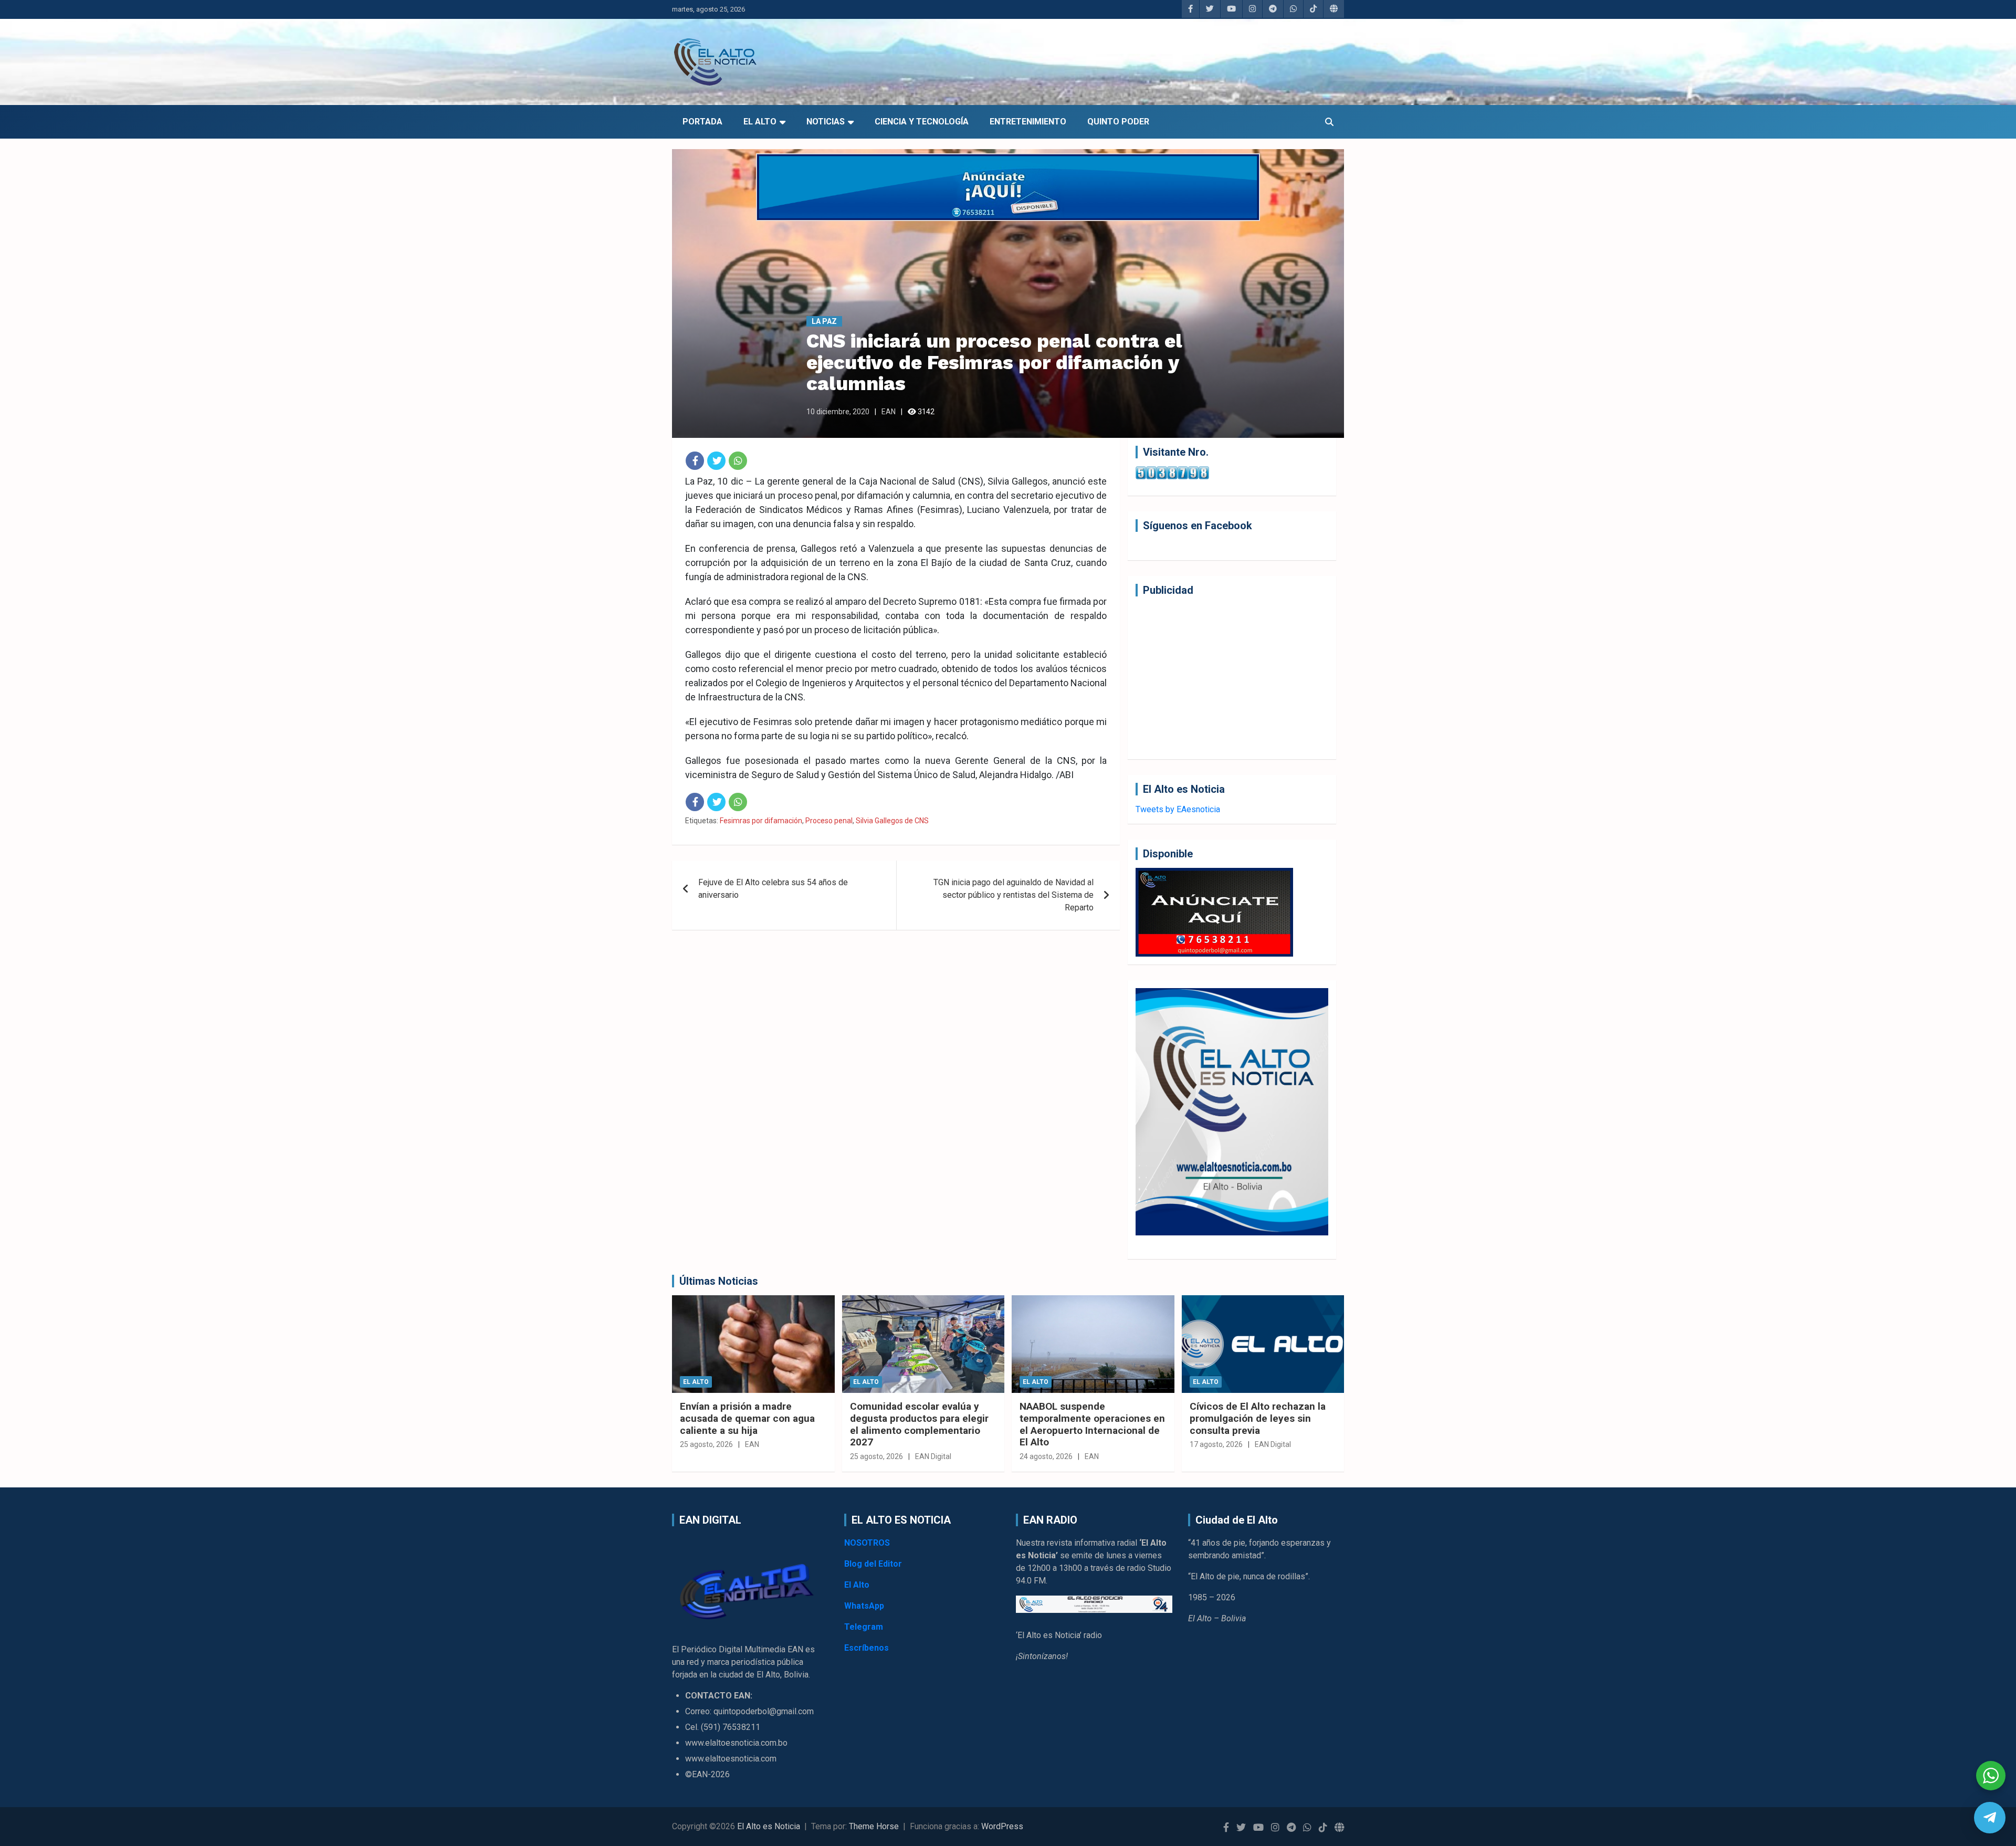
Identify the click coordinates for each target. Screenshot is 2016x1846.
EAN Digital (933, 1456)
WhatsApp (864, 1606)
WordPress (1002, 1826)
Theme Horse (874, 1826)
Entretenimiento (1028, 122)
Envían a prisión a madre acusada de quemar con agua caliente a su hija (747, 1418)
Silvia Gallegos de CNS (892, 821)
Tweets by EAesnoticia (1178, 809)
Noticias (826, 122)
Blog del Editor (873, 1564)
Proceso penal (829, 821)
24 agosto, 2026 (1046, 1456)
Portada (702, 122)
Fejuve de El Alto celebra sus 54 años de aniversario (773, 889)
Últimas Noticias (719, 1281)
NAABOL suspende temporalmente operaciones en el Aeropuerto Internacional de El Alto (1092, 1424)
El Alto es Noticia (769, 1826)
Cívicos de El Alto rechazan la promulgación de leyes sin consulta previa (1258, 1418)
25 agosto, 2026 (706, 1444)
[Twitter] (716, 461)
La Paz (824, 321)
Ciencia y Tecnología (922, 122)
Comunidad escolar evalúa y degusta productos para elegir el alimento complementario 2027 (919, 1424)
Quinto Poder (1118, 122)
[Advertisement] (1232, 678)
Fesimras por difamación (761, 821)
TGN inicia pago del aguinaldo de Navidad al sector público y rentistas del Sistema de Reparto (1014, 895)
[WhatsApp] (738, 461)
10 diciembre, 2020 (838, 412)
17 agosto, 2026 (1216, 1444)
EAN (889, 412)
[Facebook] (695, 461)
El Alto (760, 122)
